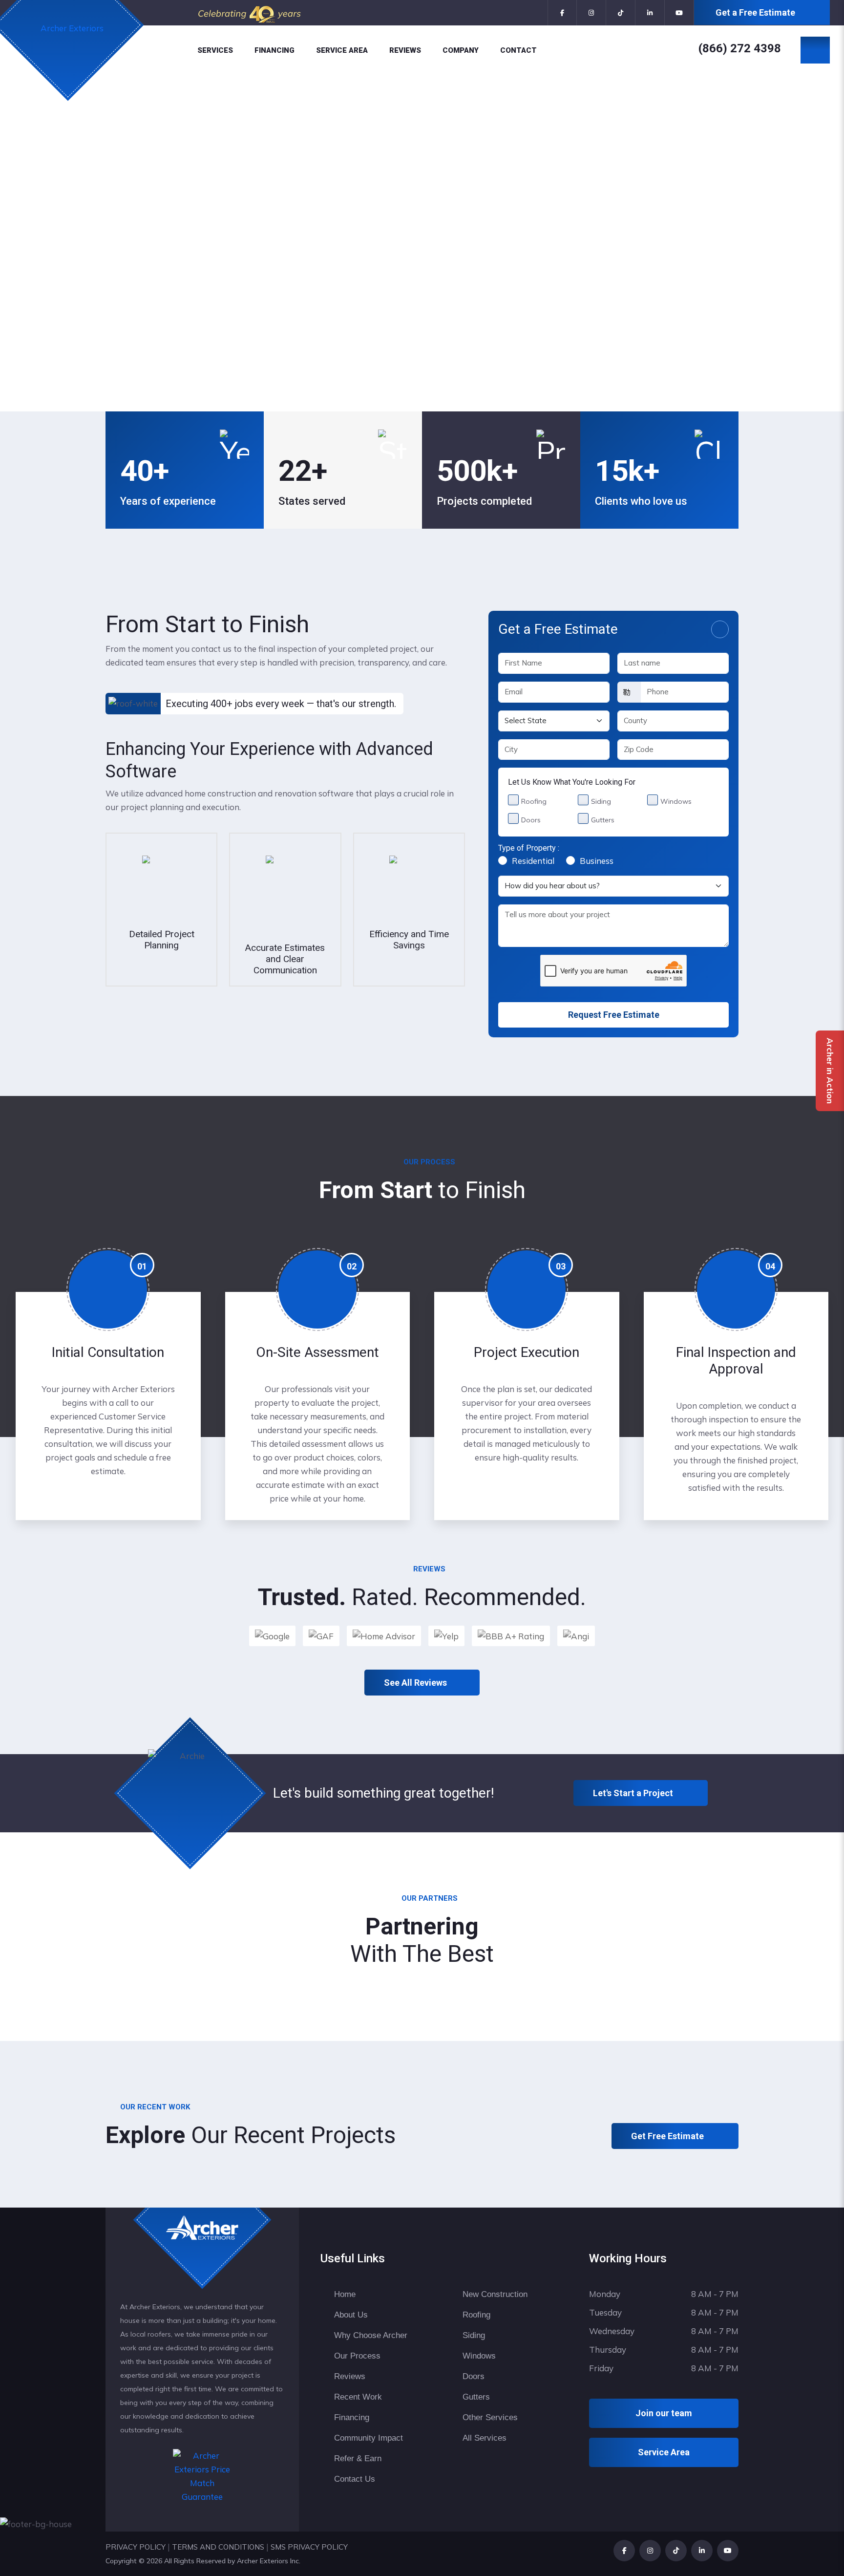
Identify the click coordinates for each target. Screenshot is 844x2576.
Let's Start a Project (634, 1793)
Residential (533, 861)
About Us (351, 2315)
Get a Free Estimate (755, 12)
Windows (676, 801)
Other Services (490, 2417)
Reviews (405, 50)
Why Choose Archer (371, 2335)
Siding (601, 801)
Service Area (342, 50)
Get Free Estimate (668, 2136)
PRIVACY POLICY (136, 2547)
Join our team (664, 2413)
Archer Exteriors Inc (268, 2561)
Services (215, 50)
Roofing (534, 801)
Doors (531, 820)
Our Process (357, 2356)
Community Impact (369, 2438)
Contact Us (355, 2479)
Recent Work (358, 2397)
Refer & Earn (358, 2458)
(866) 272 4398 (740, 48)
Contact (518, 50)
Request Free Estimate (614, 1015)
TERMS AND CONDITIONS (218, 2547)
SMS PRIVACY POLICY (309, 2547)
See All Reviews (415, 1683)
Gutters (603, 820)
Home (345, 2294)
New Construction (495, 2294)
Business (597, 861)
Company (461, 50)
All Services (485, 2438)
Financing (274, 50)
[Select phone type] (629, 692)
